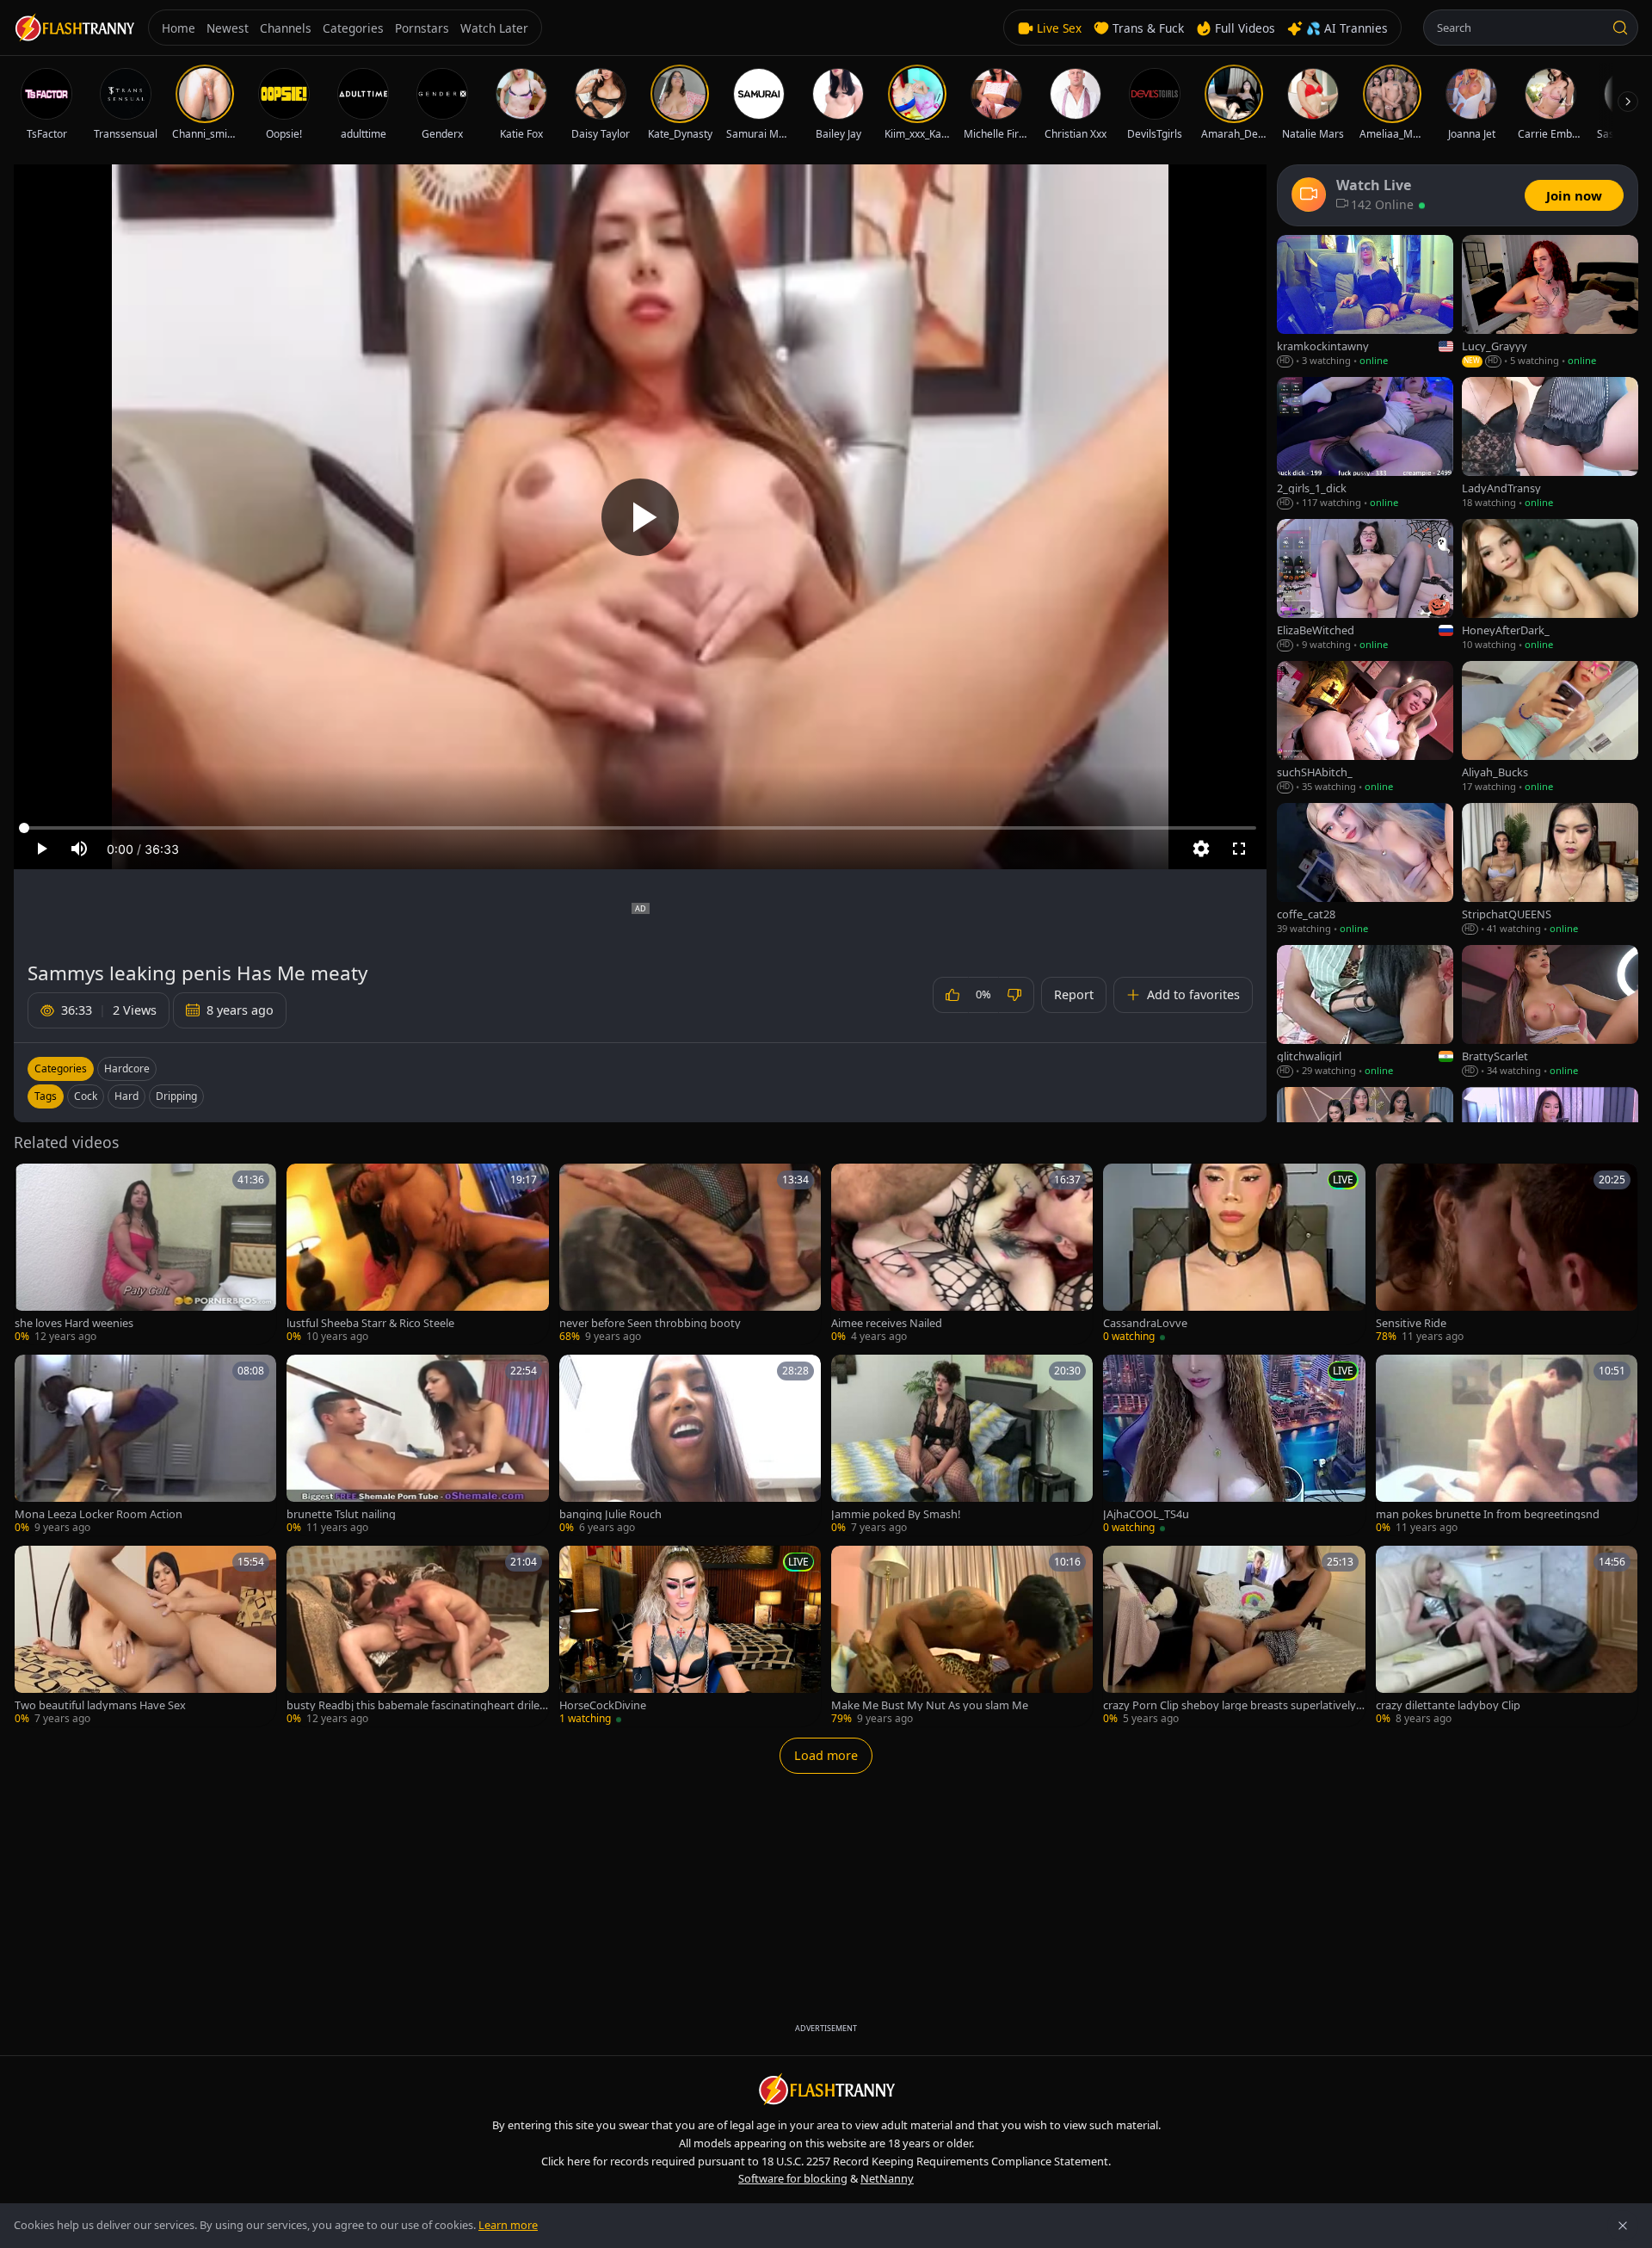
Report (1074, 994)
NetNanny (887, 2178)
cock (86, 1096)
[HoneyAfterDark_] (1550, 586)
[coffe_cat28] (1365, 870)
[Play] (640, 517)
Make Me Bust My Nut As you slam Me (930, 1705)
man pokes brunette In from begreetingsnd (1488, 1514)
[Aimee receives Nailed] (962, 1254)
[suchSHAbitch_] (1365, 728)
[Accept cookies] (1623, 2226)
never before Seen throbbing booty (650, 1323)
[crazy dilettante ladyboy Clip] (1507, 1636)
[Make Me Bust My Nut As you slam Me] (962, 1636)
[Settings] (1201, 849)
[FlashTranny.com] (74, 28)
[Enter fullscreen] (1239, 849)
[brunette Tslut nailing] (417, 1445)
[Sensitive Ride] (1507, 1254)
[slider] (640, 828)
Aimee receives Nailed (887, 1323)
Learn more (508, 2225)
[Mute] (79, 849)
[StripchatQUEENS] (1550, 870)
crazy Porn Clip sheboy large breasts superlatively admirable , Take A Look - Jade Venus (1234, 1705)
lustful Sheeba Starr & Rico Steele (370, 1323)
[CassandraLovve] (1234, 1254)
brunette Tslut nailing (341, 1514)
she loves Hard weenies (74, 1323)
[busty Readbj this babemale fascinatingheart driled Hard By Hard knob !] (417, 1636)
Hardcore (127, 1068)
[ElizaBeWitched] (1365, 586)
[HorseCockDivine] (690, 1636)
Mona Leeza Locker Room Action (99, 1514)
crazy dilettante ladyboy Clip (1448, 1705)
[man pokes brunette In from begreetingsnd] (1507, 1445)
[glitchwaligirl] (1365, 1012)
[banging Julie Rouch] (690, 1445)
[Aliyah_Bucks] (1550, 728)
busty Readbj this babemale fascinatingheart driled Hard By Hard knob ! (416, 1705)
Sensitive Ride (1411, 1323)
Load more (826, 1755)
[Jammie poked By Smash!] (962, 1445)
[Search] (1620, 28)
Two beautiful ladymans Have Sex (100, 1705)
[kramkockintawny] (1365, 302)
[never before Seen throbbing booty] (690, 1254)
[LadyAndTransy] (1550, 444)
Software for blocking (793, 2178)
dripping (176, 1096)
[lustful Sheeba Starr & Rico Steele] (417, 1254)
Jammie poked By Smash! (896, 1514)
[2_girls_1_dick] (1365, 444)
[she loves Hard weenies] (145, 1254)
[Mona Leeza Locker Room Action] (145, 1445)
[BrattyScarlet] (1550, 1012)
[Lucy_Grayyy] (1550, 302)
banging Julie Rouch (610, 1514)
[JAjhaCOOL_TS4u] (1234, 1445)
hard (126, 1096)
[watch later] (34, 1183)
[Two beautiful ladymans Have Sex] (145, 1636)
